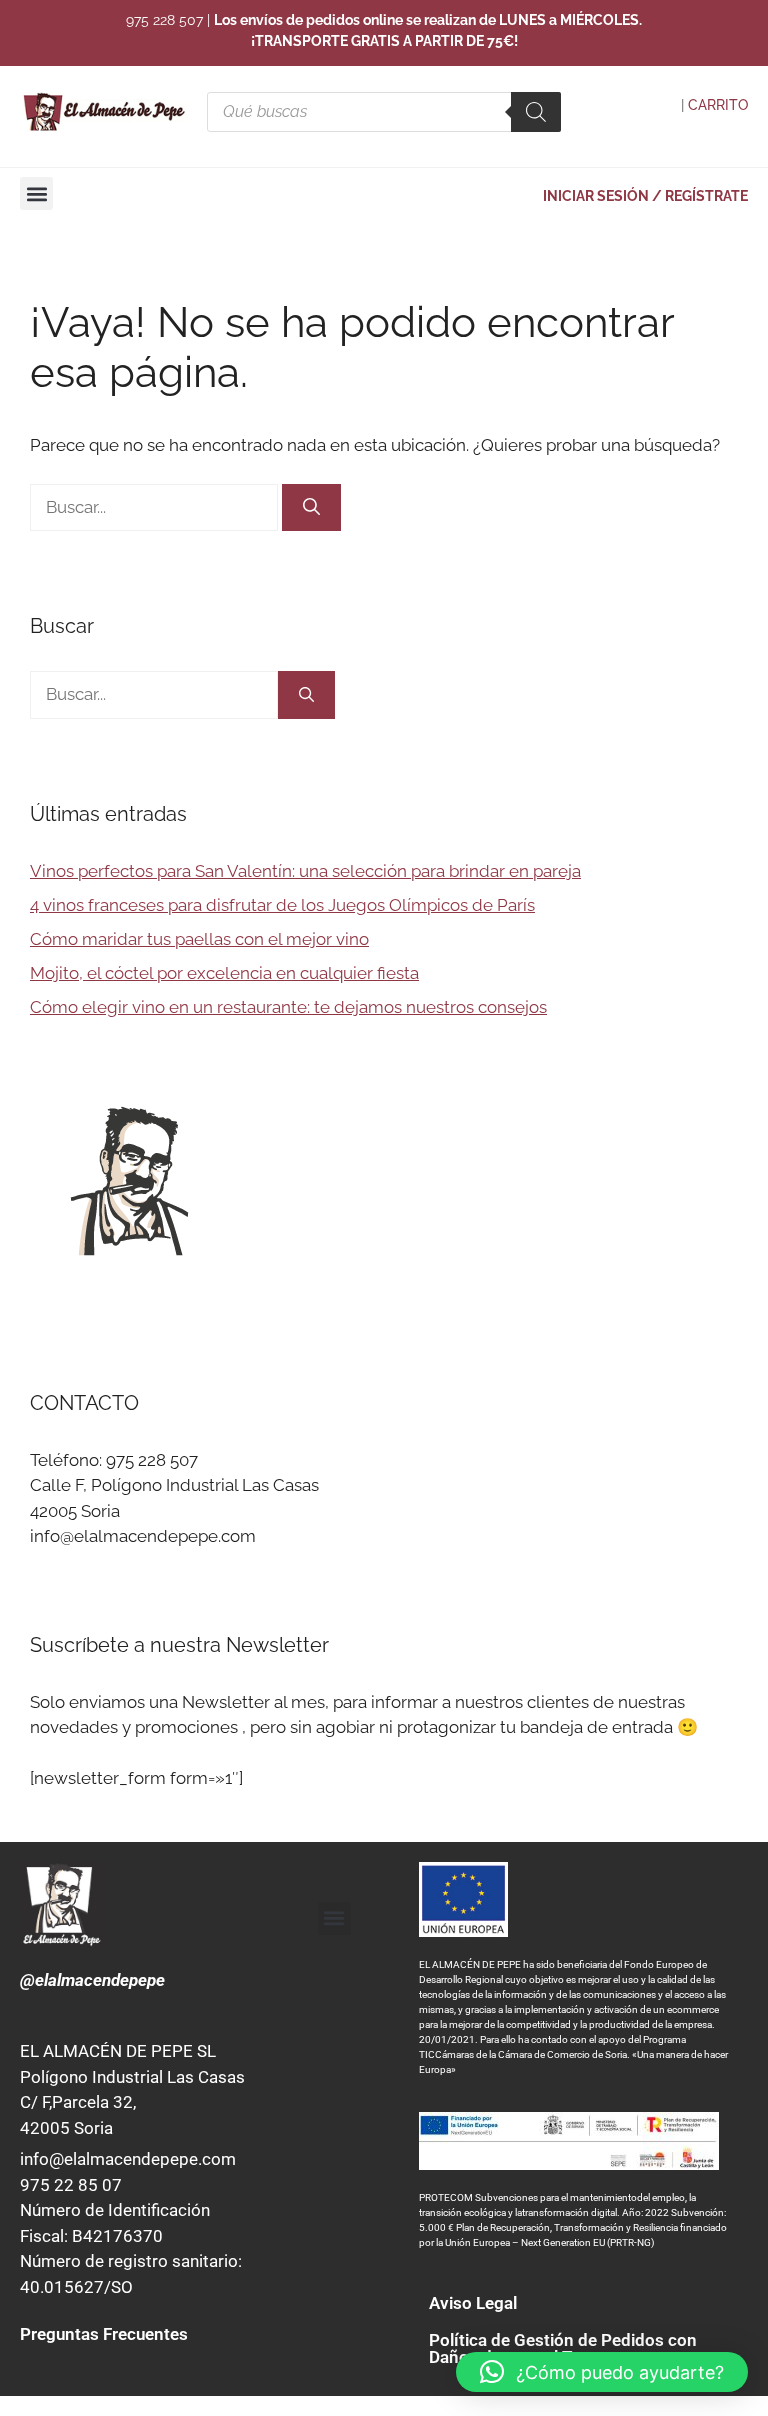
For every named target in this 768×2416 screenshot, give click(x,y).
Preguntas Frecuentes (104, 2334)
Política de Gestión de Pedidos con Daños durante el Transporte (563, 2348)
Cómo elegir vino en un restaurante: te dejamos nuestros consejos (288, 1007)
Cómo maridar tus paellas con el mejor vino (199, 939)
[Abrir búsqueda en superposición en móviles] (384, 112)
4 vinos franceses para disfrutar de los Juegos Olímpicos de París (282, 905)
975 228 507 (164, 20)
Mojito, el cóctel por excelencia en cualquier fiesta (224, 973)
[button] (36, 193)
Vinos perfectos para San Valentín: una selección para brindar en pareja (305, 871)
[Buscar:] (156, 507)
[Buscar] (311, 508)
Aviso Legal (473, 2303)
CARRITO (718, 105)
